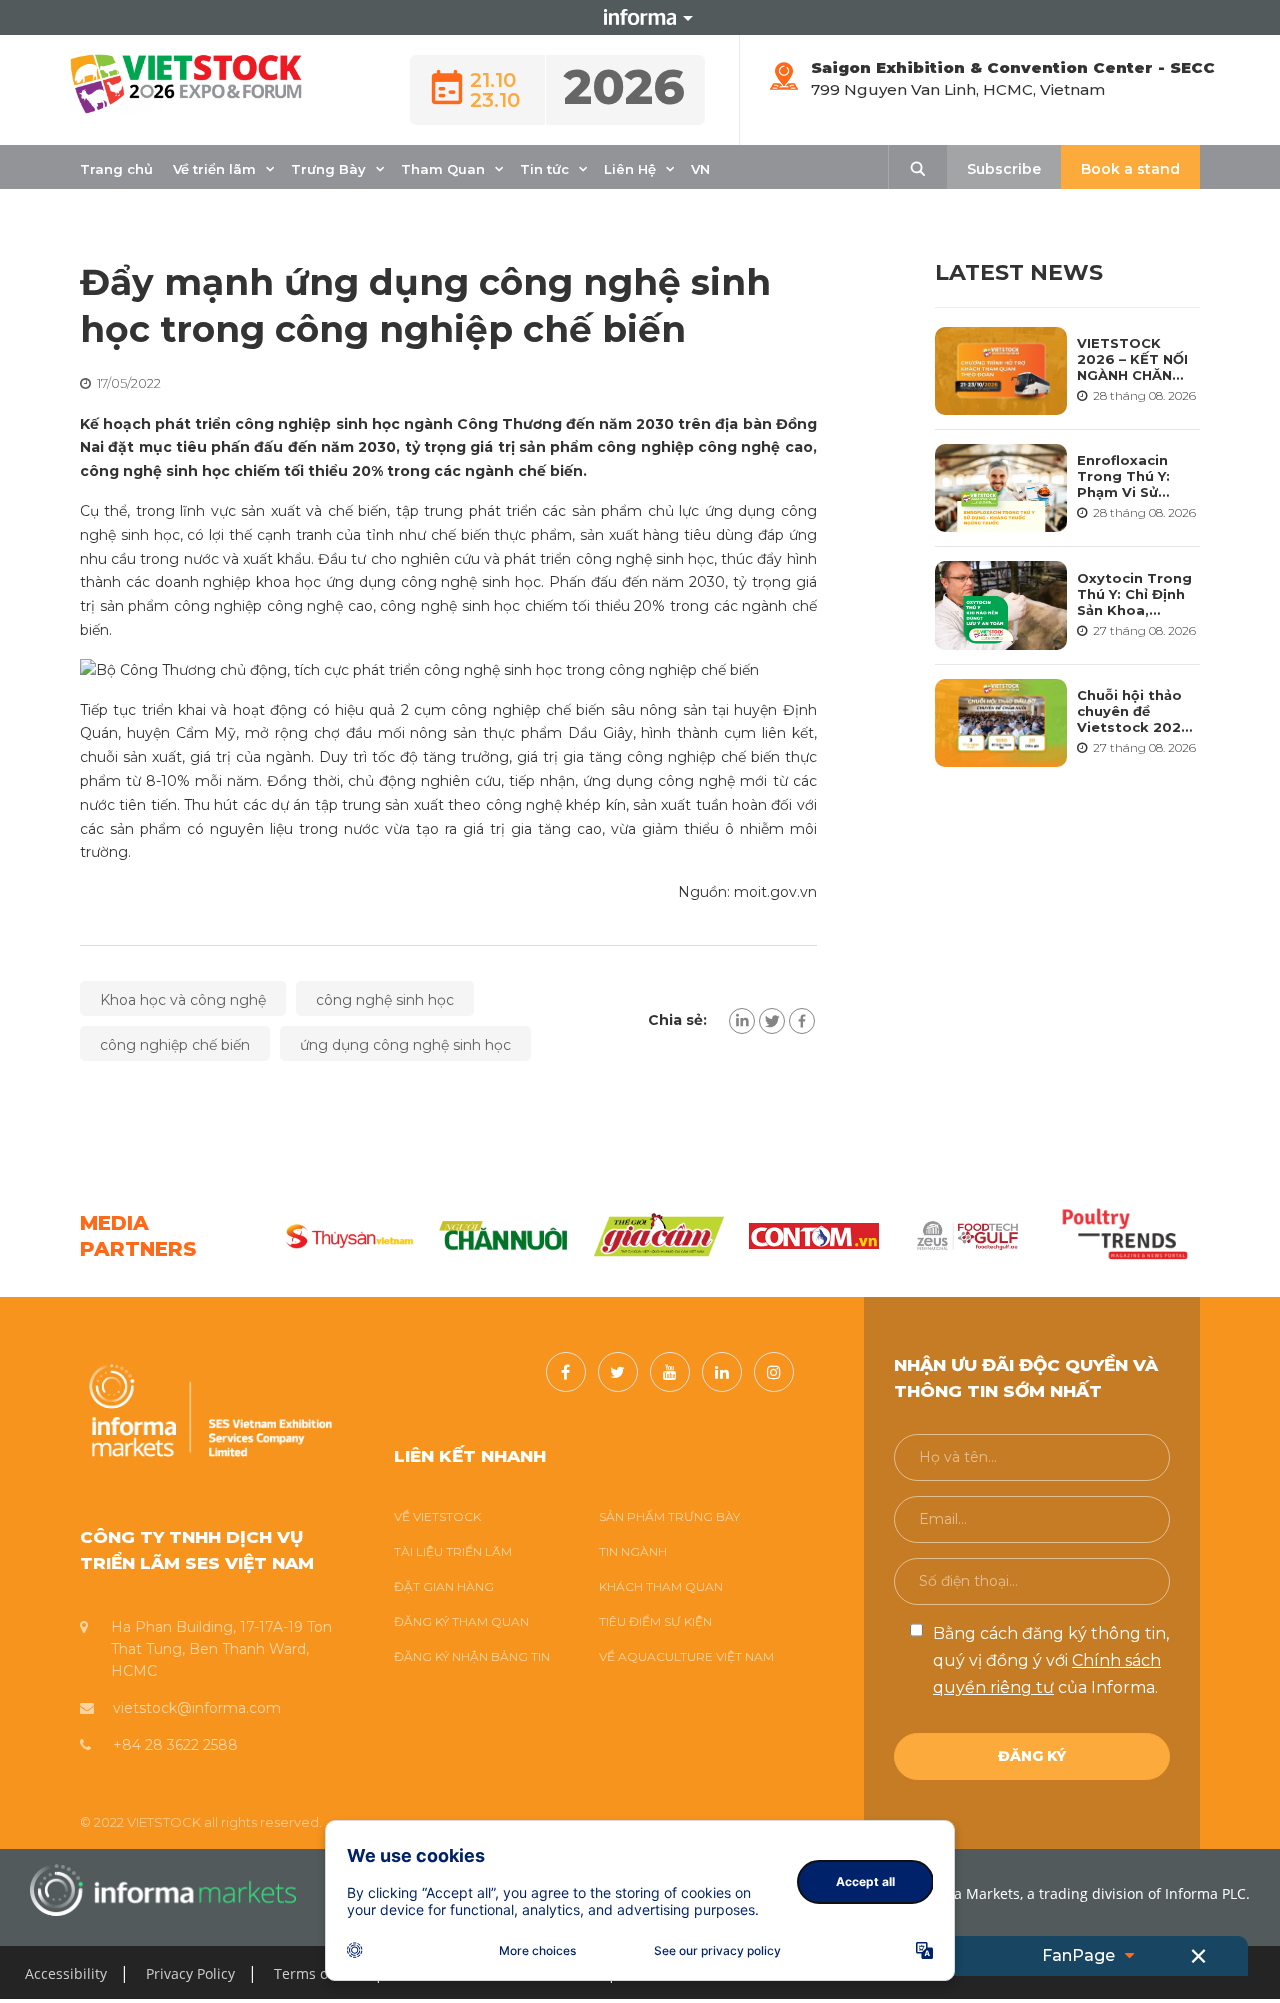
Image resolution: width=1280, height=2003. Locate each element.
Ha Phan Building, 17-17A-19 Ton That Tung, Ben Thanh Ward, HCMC (221, 1649)
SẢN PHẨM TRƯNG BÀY (669, 1516)
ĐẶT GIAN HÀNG (444, 1586)
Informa (640, 17)
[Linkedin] (742, 1021)
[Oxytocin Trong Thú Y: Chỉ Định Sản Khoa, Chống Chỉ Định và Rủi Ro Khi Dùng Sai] (1001, 605)
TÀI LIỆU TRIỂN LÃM (453, 1551)
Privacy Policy (190, 1973)
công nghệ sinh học (385, 1000)
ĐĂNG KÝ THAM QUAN (461, 1621)
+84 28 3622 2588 (175, 1745)
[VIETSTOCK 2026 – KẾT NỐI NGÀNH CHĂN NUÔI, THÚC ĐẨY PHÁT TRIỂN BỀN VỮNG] (1001, 371)
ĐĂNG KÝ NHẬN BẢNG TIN (472, 1656)
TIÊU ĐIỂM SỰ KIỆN (655, 1621)
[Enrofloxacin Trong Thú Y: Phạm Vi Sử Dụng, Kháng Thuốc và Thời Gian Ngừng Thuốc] (1001, 488)
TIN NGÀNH (633, 1551)
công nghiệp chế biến (175, 1045)
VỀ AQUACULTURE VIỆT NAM (686, 1656)
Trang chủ (116, 169)
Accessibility (66, 1973)
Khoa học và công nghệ (183, 1000)
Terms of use (317, 1973)
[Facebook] (802, 1021)
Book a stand (1130, 169)
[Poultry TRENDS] (1124, 1236)
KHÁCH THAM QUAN (661, 1586)
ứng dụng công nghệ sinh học (405, 1045)
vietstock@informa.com (197, 1708)
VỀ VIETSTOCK (437, 1516)
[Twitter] (772, 1021)
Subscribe (1004, 169)
